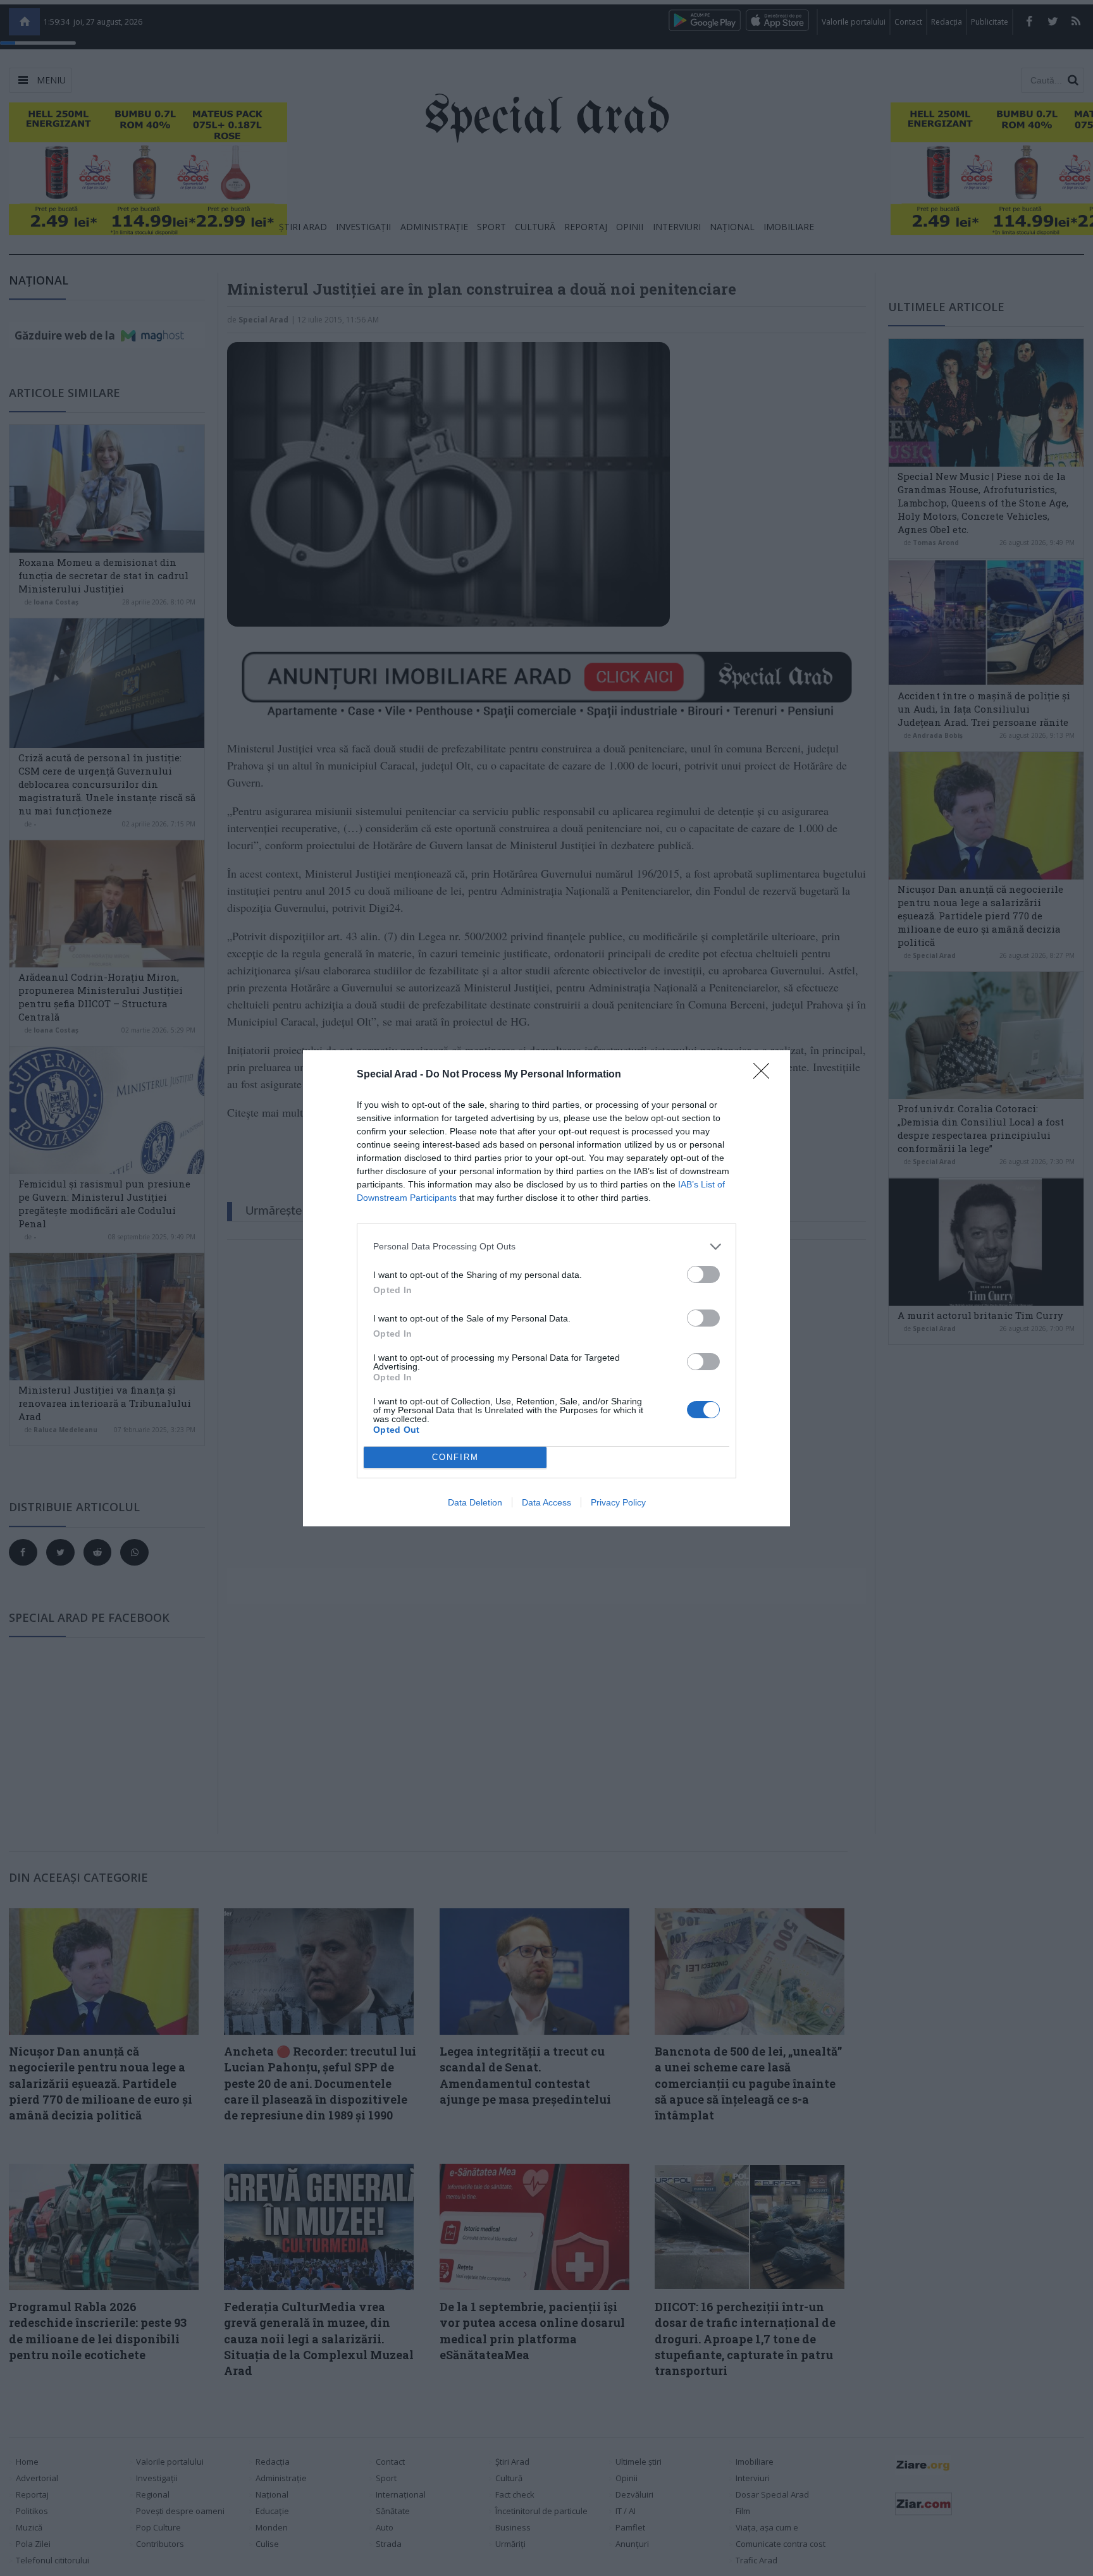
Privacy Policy (618, 1502)
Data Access (546, 1502)
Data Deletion (475, 1502)
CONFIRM (455, 1457)
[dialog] (546, 1288)
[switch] (703, 1274)
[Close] (765, 1075)
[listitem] (546, 1247)
